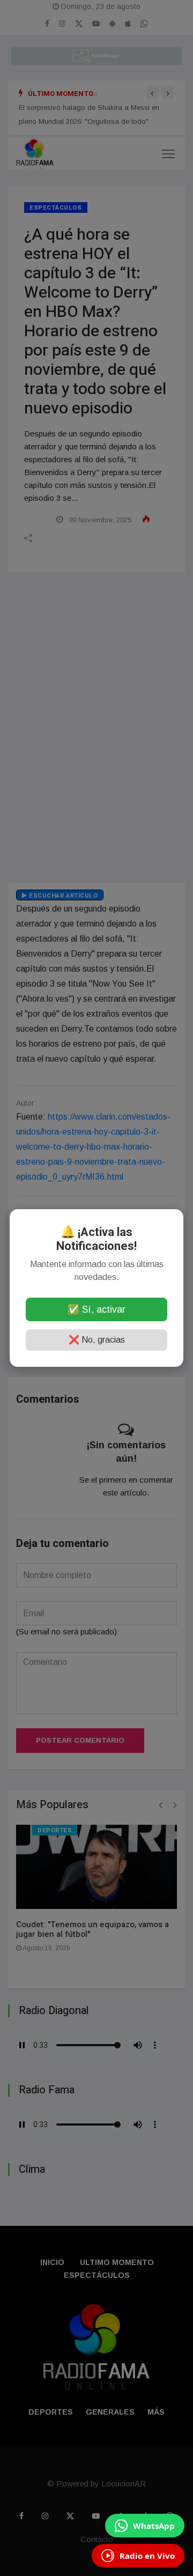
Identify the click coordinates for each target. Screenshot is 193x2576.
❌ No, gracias (97, 1340)
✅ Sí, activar (96, 1309)
